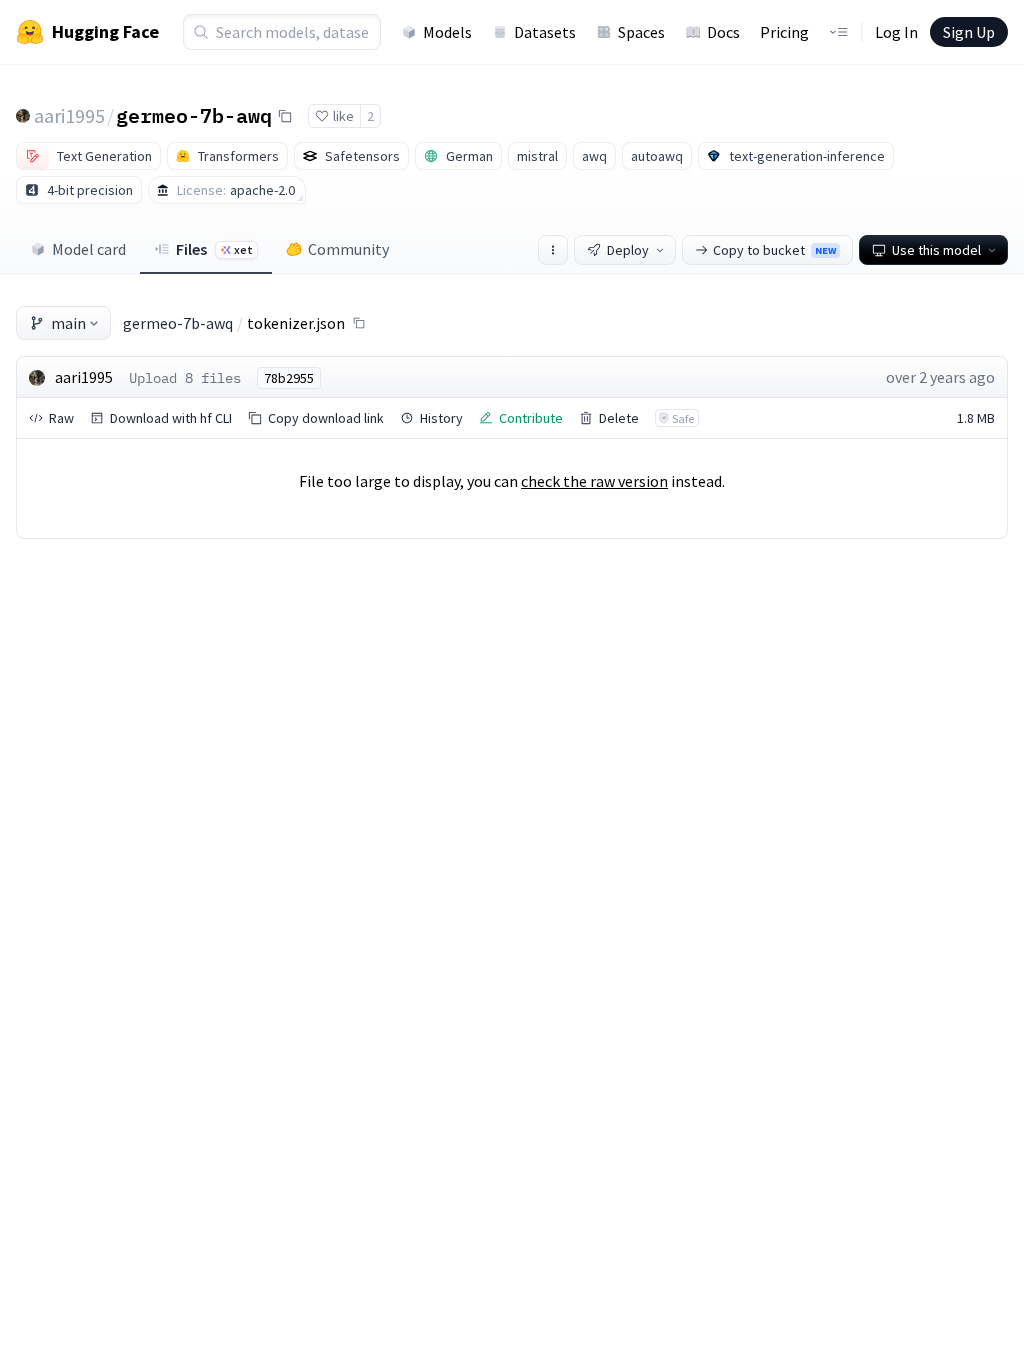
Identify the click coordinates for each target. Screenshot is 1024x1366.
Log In (896, 32)
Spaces (641, 32)
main (68, 323)
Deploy (628, 250)
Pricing (784, 32)
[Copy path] (359, 323)
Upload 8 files (185, 378)
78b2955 (289, 378)
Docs (723, 32)
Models (447, 32)
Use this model (936, 250)
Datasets (545, 32)
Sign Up (969, 32)
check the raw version (594, 481)
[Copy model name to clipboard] (285, 116)
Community (348, 249)
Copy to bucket (774, 250)
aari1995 (69, 115)
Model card (89, 249)
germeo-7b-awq (194, 115)
